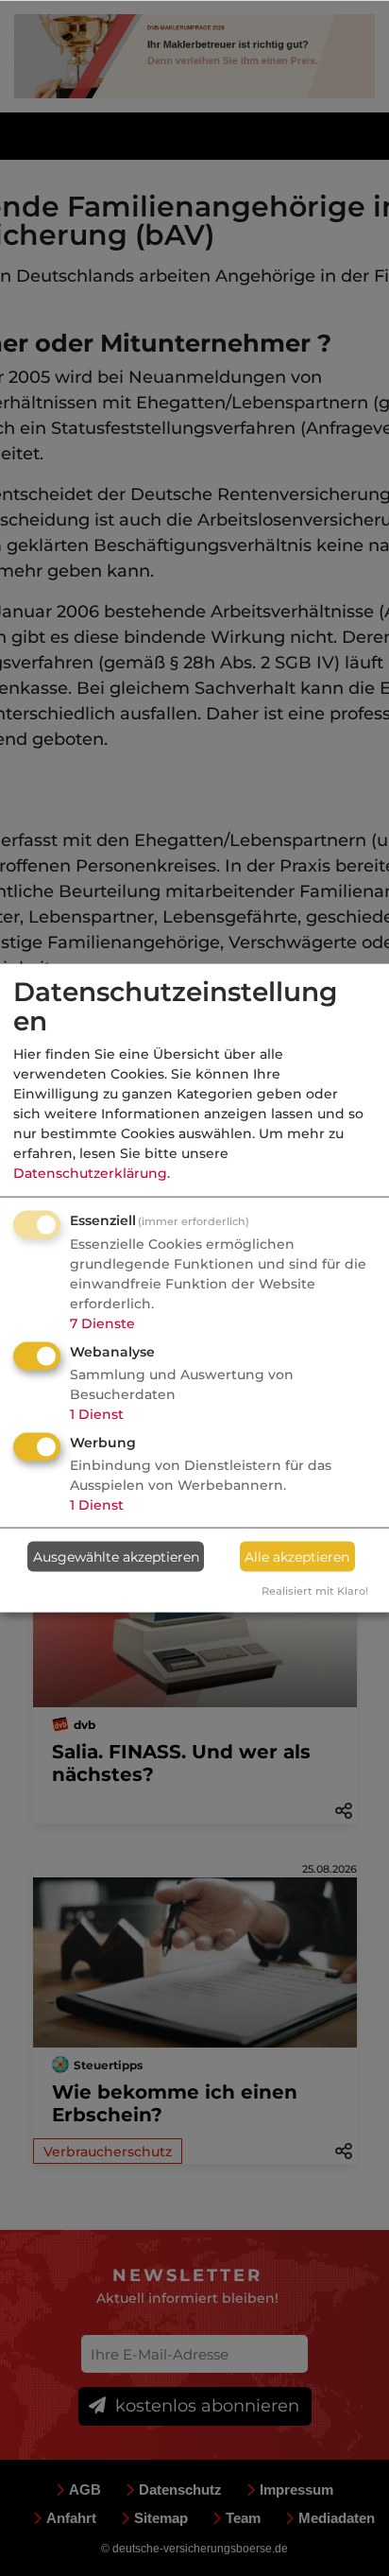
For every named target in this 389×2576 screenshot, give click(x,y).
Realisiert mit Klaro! (315, 1591)
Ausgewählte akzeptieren (116, 1556)
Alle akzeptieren (297, 1556)
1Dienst (97, 1414)
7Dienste (102, 1323)
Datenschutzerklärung (90, 1173)
